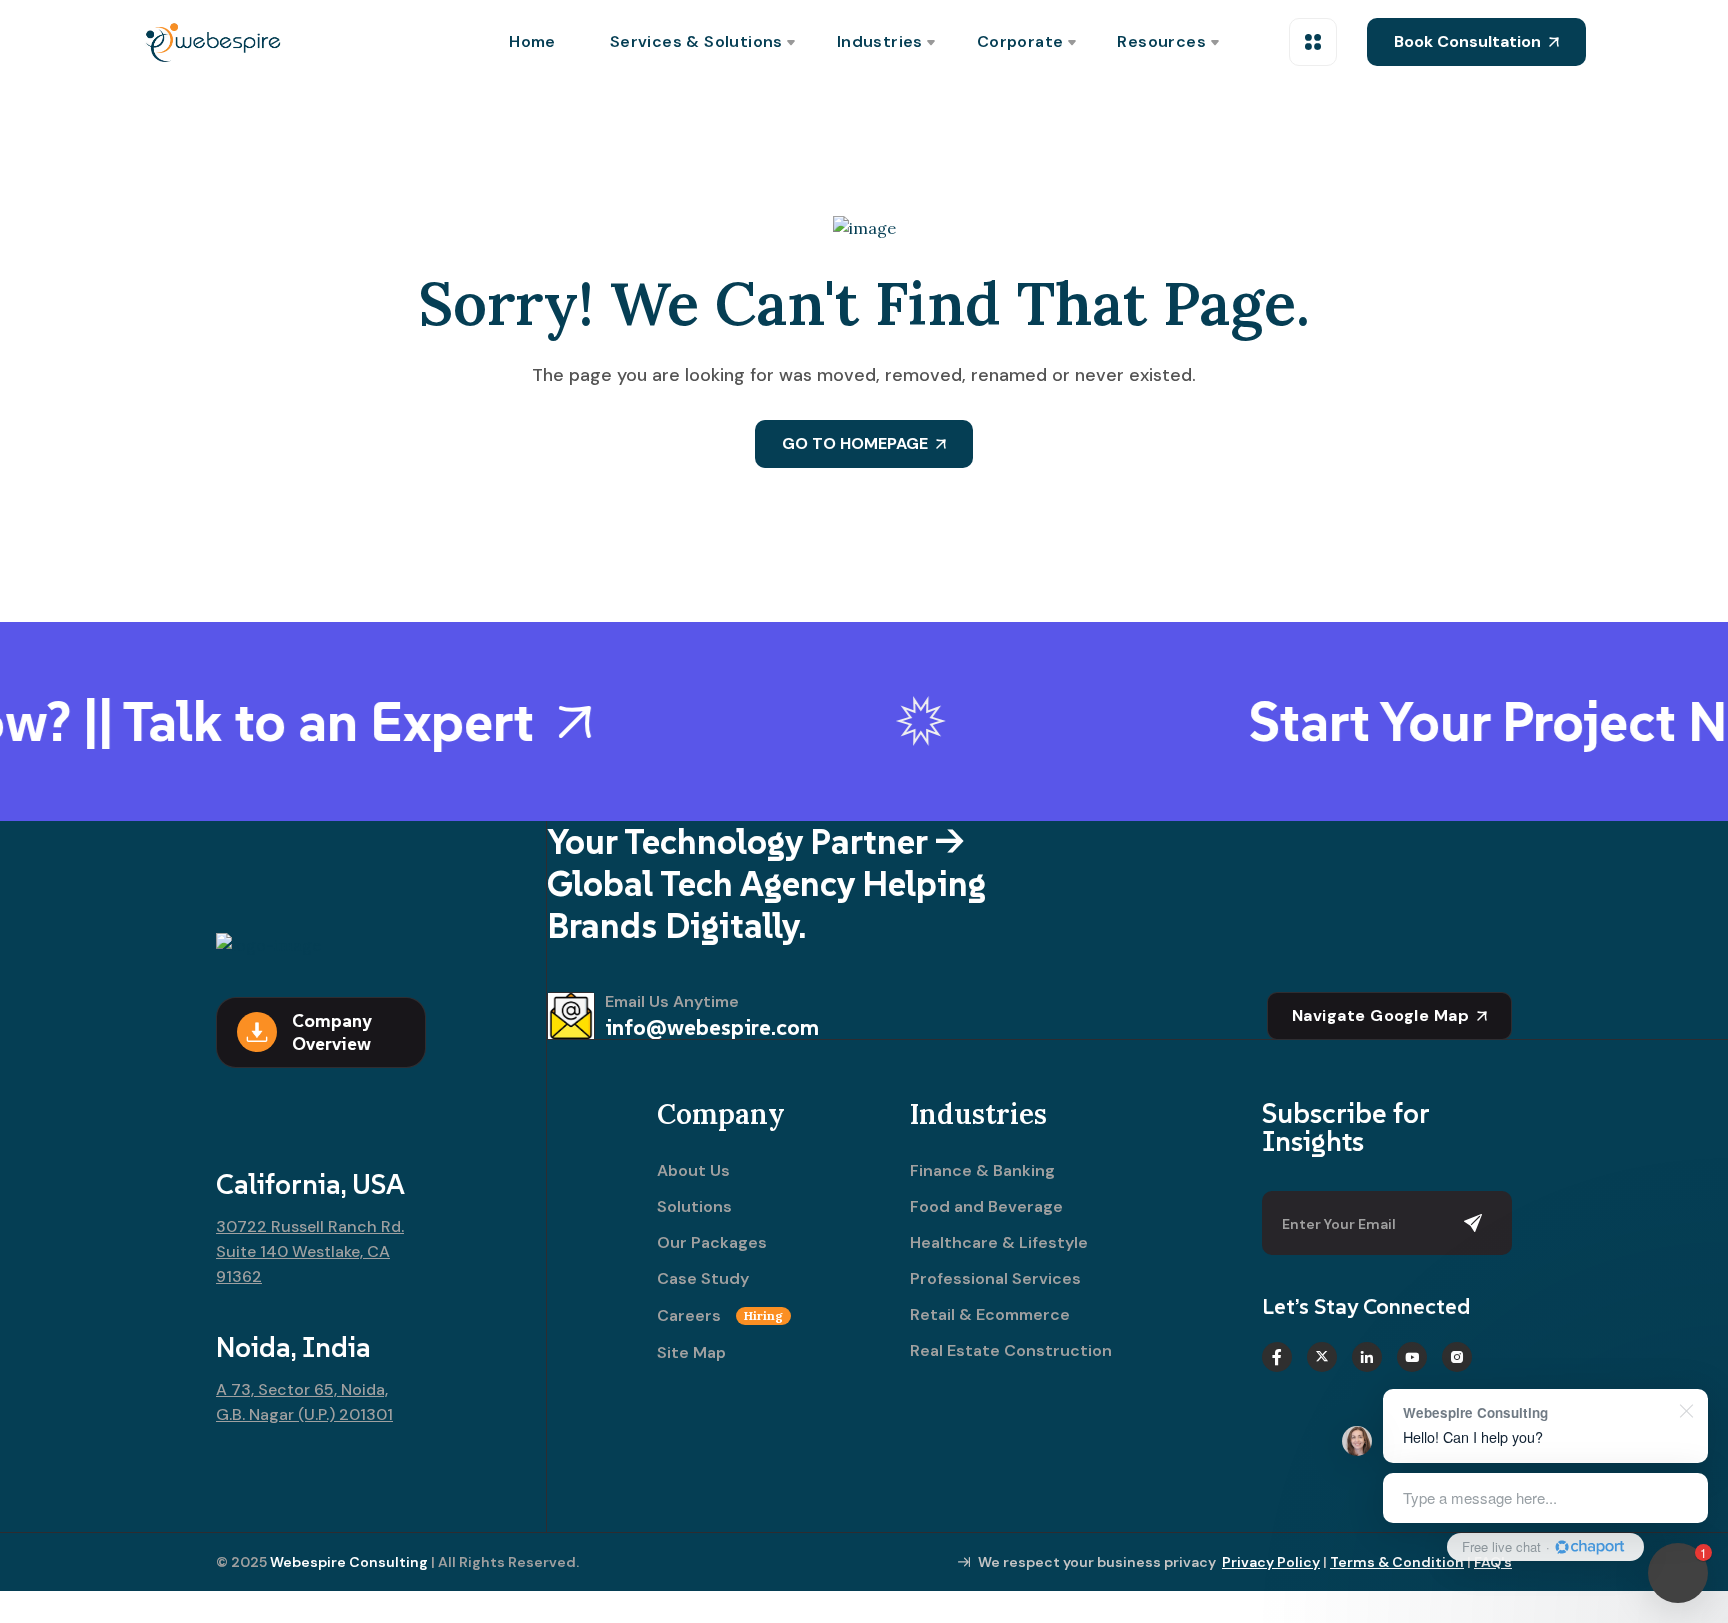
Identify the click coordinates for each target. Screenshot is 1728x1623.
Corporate (1020, 41)
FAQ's (1493, 1562)
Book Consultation (1467, 41)
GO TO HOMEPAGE (855, 443)
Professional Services (995, 1279)
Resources (1161, 41)
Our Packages (712, 1243)
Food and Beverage (986, 1207)
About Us (693, 1171)
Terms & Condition (1397, 1562)
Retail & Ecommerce (990, 1315)
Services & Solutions (696, 41)
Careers (720, 1316)
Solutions (694, 1207)
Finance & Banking (982, 1171)
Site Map (691, 1353)
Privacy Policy (1271, 1562)
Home (532, 41)
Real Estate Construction (1011, 1351)
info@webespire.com (712, 1027)
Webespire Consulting (349, 1562)
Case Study (703, 1279)
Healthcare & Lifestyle (999, 1243)
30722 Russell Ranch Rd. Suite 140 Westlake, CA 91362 (310, 1251)
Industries (880, 41)
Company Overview (331, 1032)
